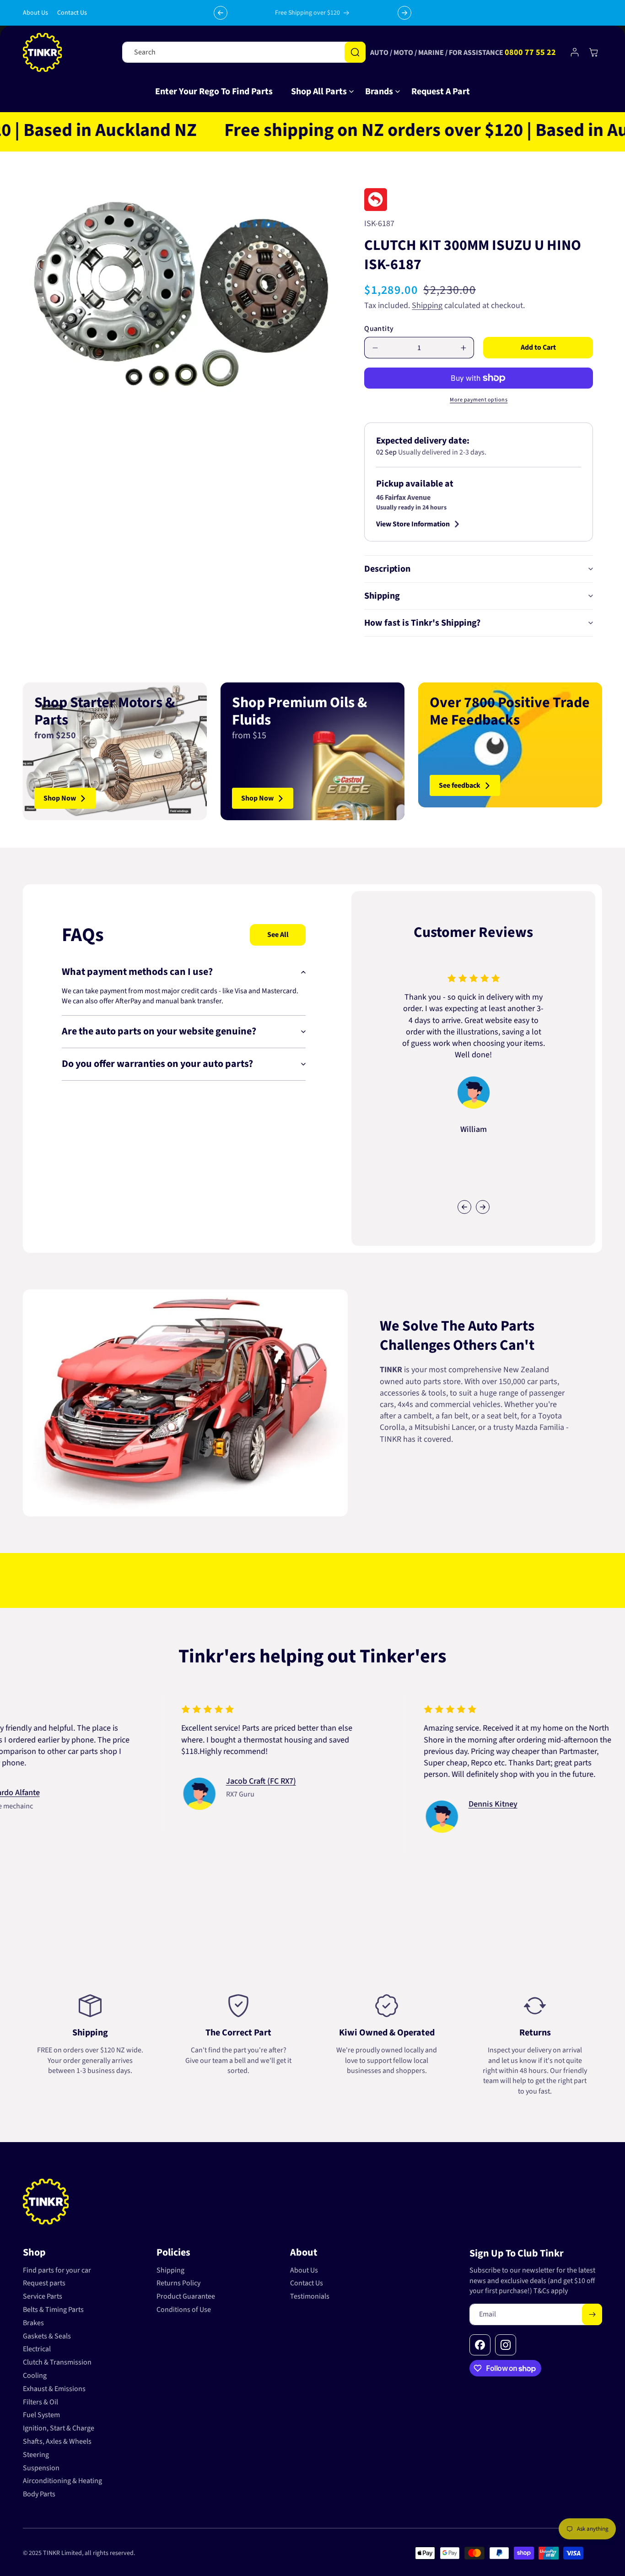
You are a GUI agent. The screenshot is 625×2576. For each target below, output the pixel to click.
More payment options (479, 400)
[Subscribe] (592, 2314)
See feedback (460, 785)
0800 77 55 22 (530, 52)
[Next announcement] (404, 13)
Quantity (379, 329)
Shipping (427, 306)
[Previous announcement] (221, 13)
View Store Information (413, 524)
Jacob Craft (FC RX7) (188, 1781)
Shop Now (60, 798)
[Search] (355, 52)
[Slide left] (464, 1207)
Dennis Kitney (420, 1804)
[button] (319, 92)
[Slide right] (483, 1207)
